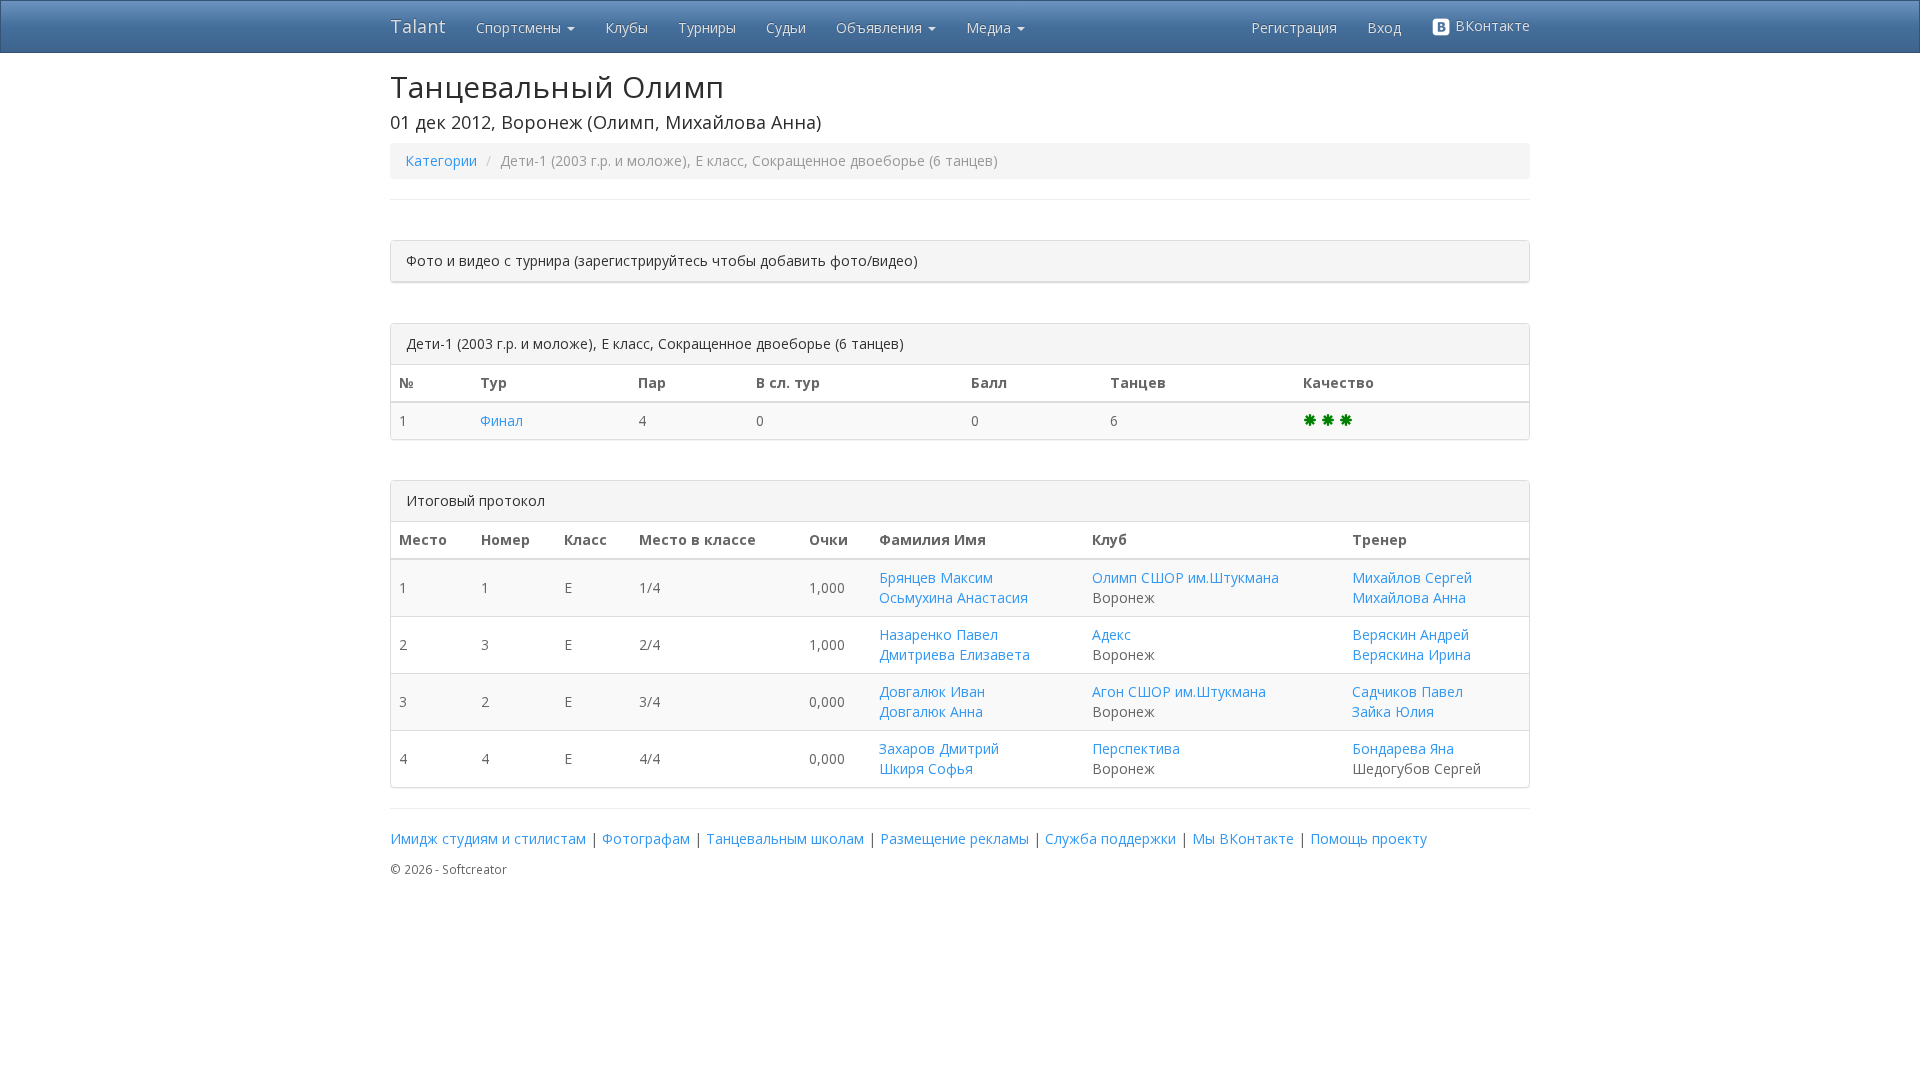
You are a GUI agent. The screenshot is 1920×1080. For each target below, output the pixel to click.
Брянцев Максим (936, 577)
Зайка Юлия (1393, 711)
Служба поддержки (1110, 838)
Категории (441, 160)
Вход (1384, 27)
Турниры (707, 27)
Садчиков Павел (1407, 691)
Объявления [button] (881, 27)
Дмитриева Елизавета (954, 654)
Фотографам (646, 838)
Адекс (1111, 634)
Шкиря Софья (926, 768)
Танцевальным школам (785, 838)
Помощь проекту (1368, 838)
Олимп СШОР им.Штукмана (1185, 577)
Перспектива (1136, 748)
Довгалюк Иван (932, 691)
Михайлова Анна (1409, 597)
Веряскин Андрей (1410, 634)
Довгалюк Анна (931, 711)
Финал (501, 420)
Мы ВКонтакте (1243, 838)
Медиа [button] (990, 27)
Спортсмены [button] (520, 27)
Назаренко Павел (938, 634)
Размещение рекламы (954, 838)
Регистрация (1294, 27)
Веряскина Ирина (1411, 654)
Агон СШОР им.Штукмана (1179, 691)
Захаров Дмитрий (939, 748)
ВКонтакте (1490, 25)
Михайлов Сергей (1412, 577)
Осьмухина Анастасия (953, 597)
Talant (418, 26)
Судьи (786, 27)
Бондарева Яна (1403, 748)
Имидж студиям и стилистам (488, 838)
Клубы (626, 27)
